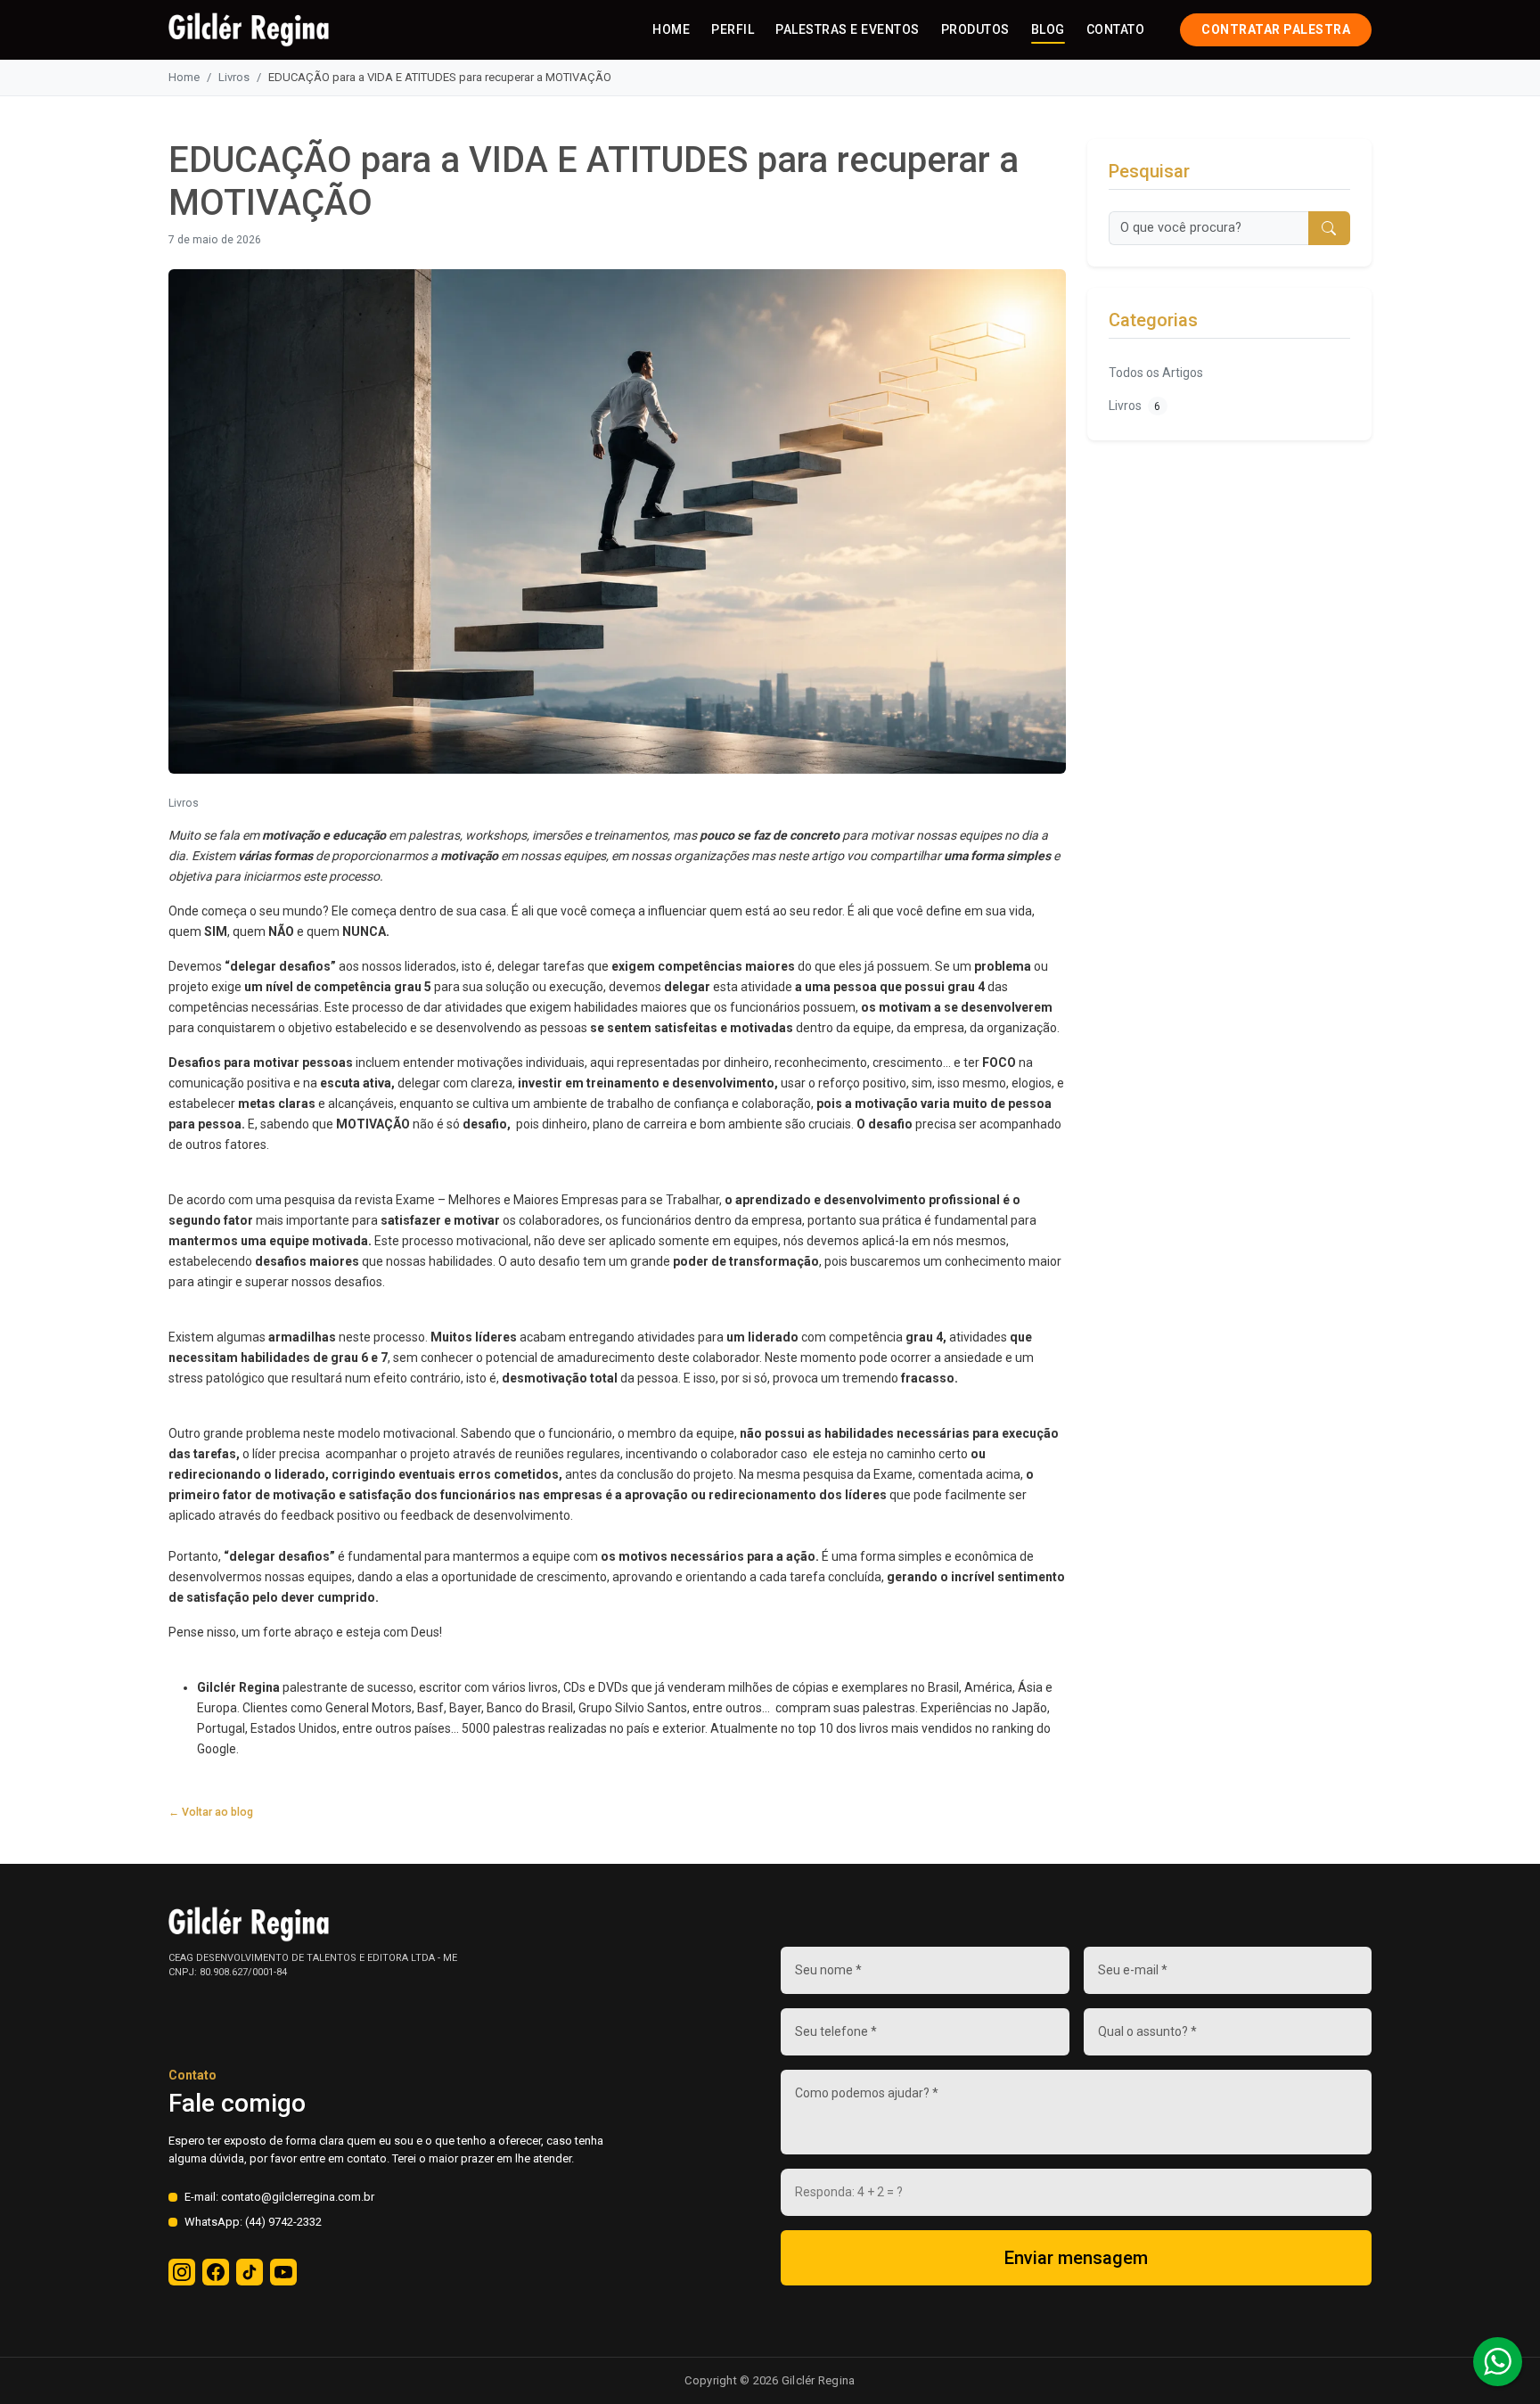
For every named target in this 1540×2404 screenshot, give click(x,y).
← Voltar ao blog (211, 1812)
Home (671, 29)
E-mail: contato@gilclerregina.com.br (279, 2197)
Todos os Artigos (1156, 373)
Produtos (975, 29)
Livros (234, 77)
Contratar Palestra (1276, 29)
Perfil (733, 29)
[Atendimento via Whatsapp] (1498, 2362)
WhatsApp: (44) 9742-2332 (253, 2222)
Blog (1048, 29)
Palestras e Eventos (848, 29)
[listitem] (182, 2272)
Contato (1116, 29)
